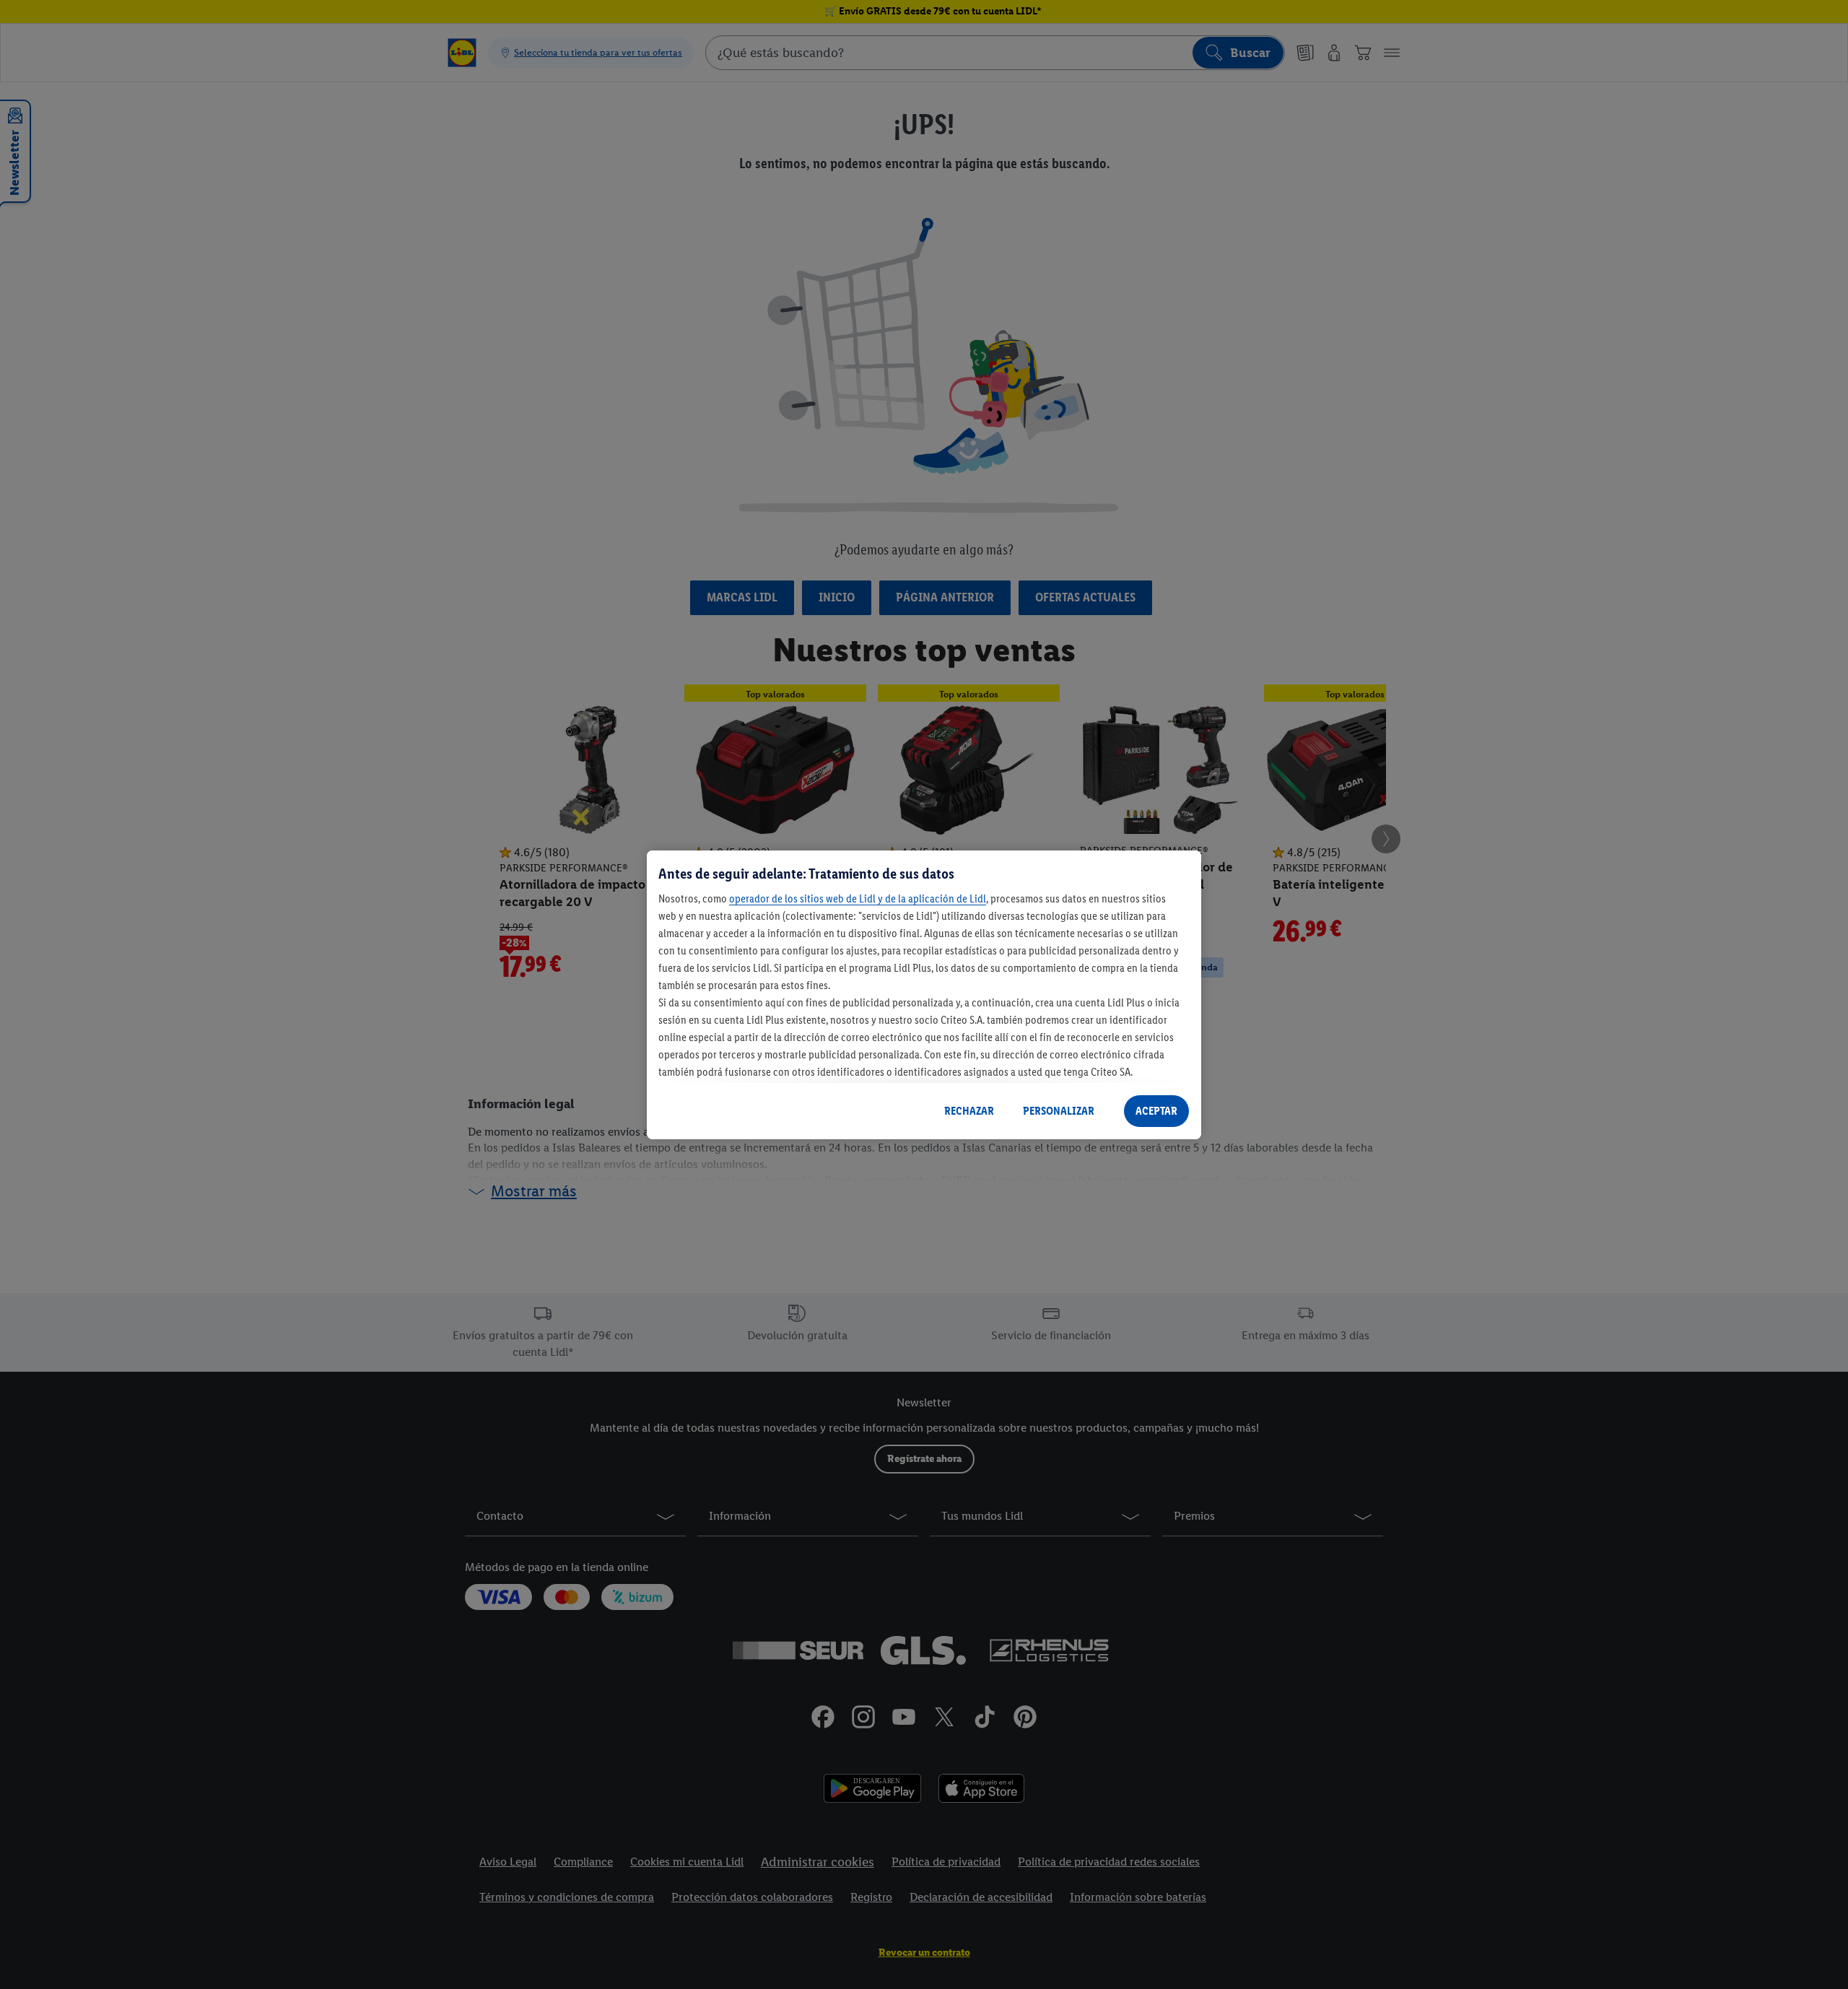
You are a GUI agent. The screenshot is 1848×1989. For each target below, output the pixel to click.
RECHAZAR (969, 1111)
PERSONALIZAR (1059, 1111)
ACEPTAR (1156, 1111)
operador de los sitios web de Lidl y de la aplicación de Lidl (858, 898)
